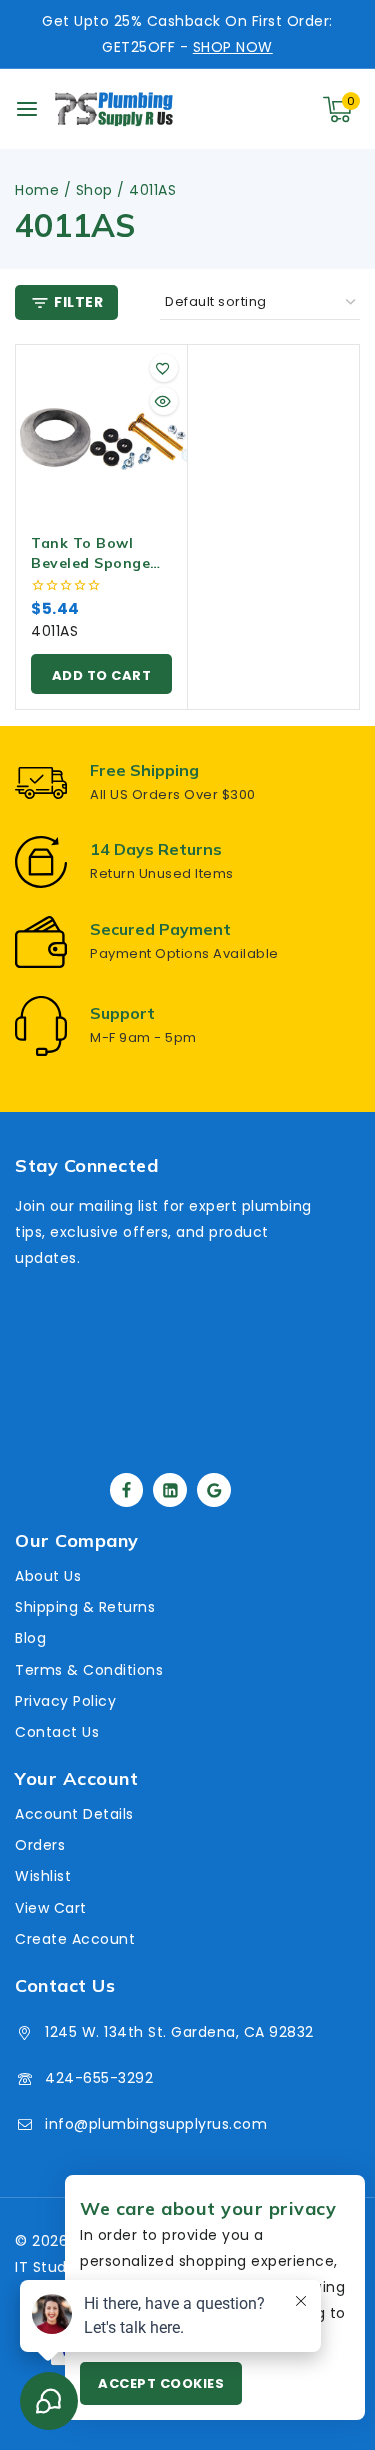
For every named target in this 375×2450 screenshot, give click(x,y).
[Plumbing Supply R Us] (114, 109)
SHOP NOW (233, 47)
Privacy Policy (65, 1701)
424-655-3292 (99, 2078)
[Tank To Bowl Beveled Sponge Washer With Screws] (101, 430)
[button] (101, 674)
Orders (40, 1845)
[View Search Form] (254, 109)
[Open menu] (27, 109)
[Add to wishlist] (164, 368)
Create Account (75, 1939)
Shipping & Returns (85, 1607)
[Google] (214, 1490)
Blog (30, 1638)
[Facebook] (127, 1490)
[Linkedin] (170, 1490)
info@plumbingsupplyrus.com (156, 2124)
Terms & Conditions (89, 1670)
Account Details (74, 1814)
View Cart (51, 1908)
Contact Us (57, 1732)
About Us (48, 1576)
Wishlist (43, 1876)
